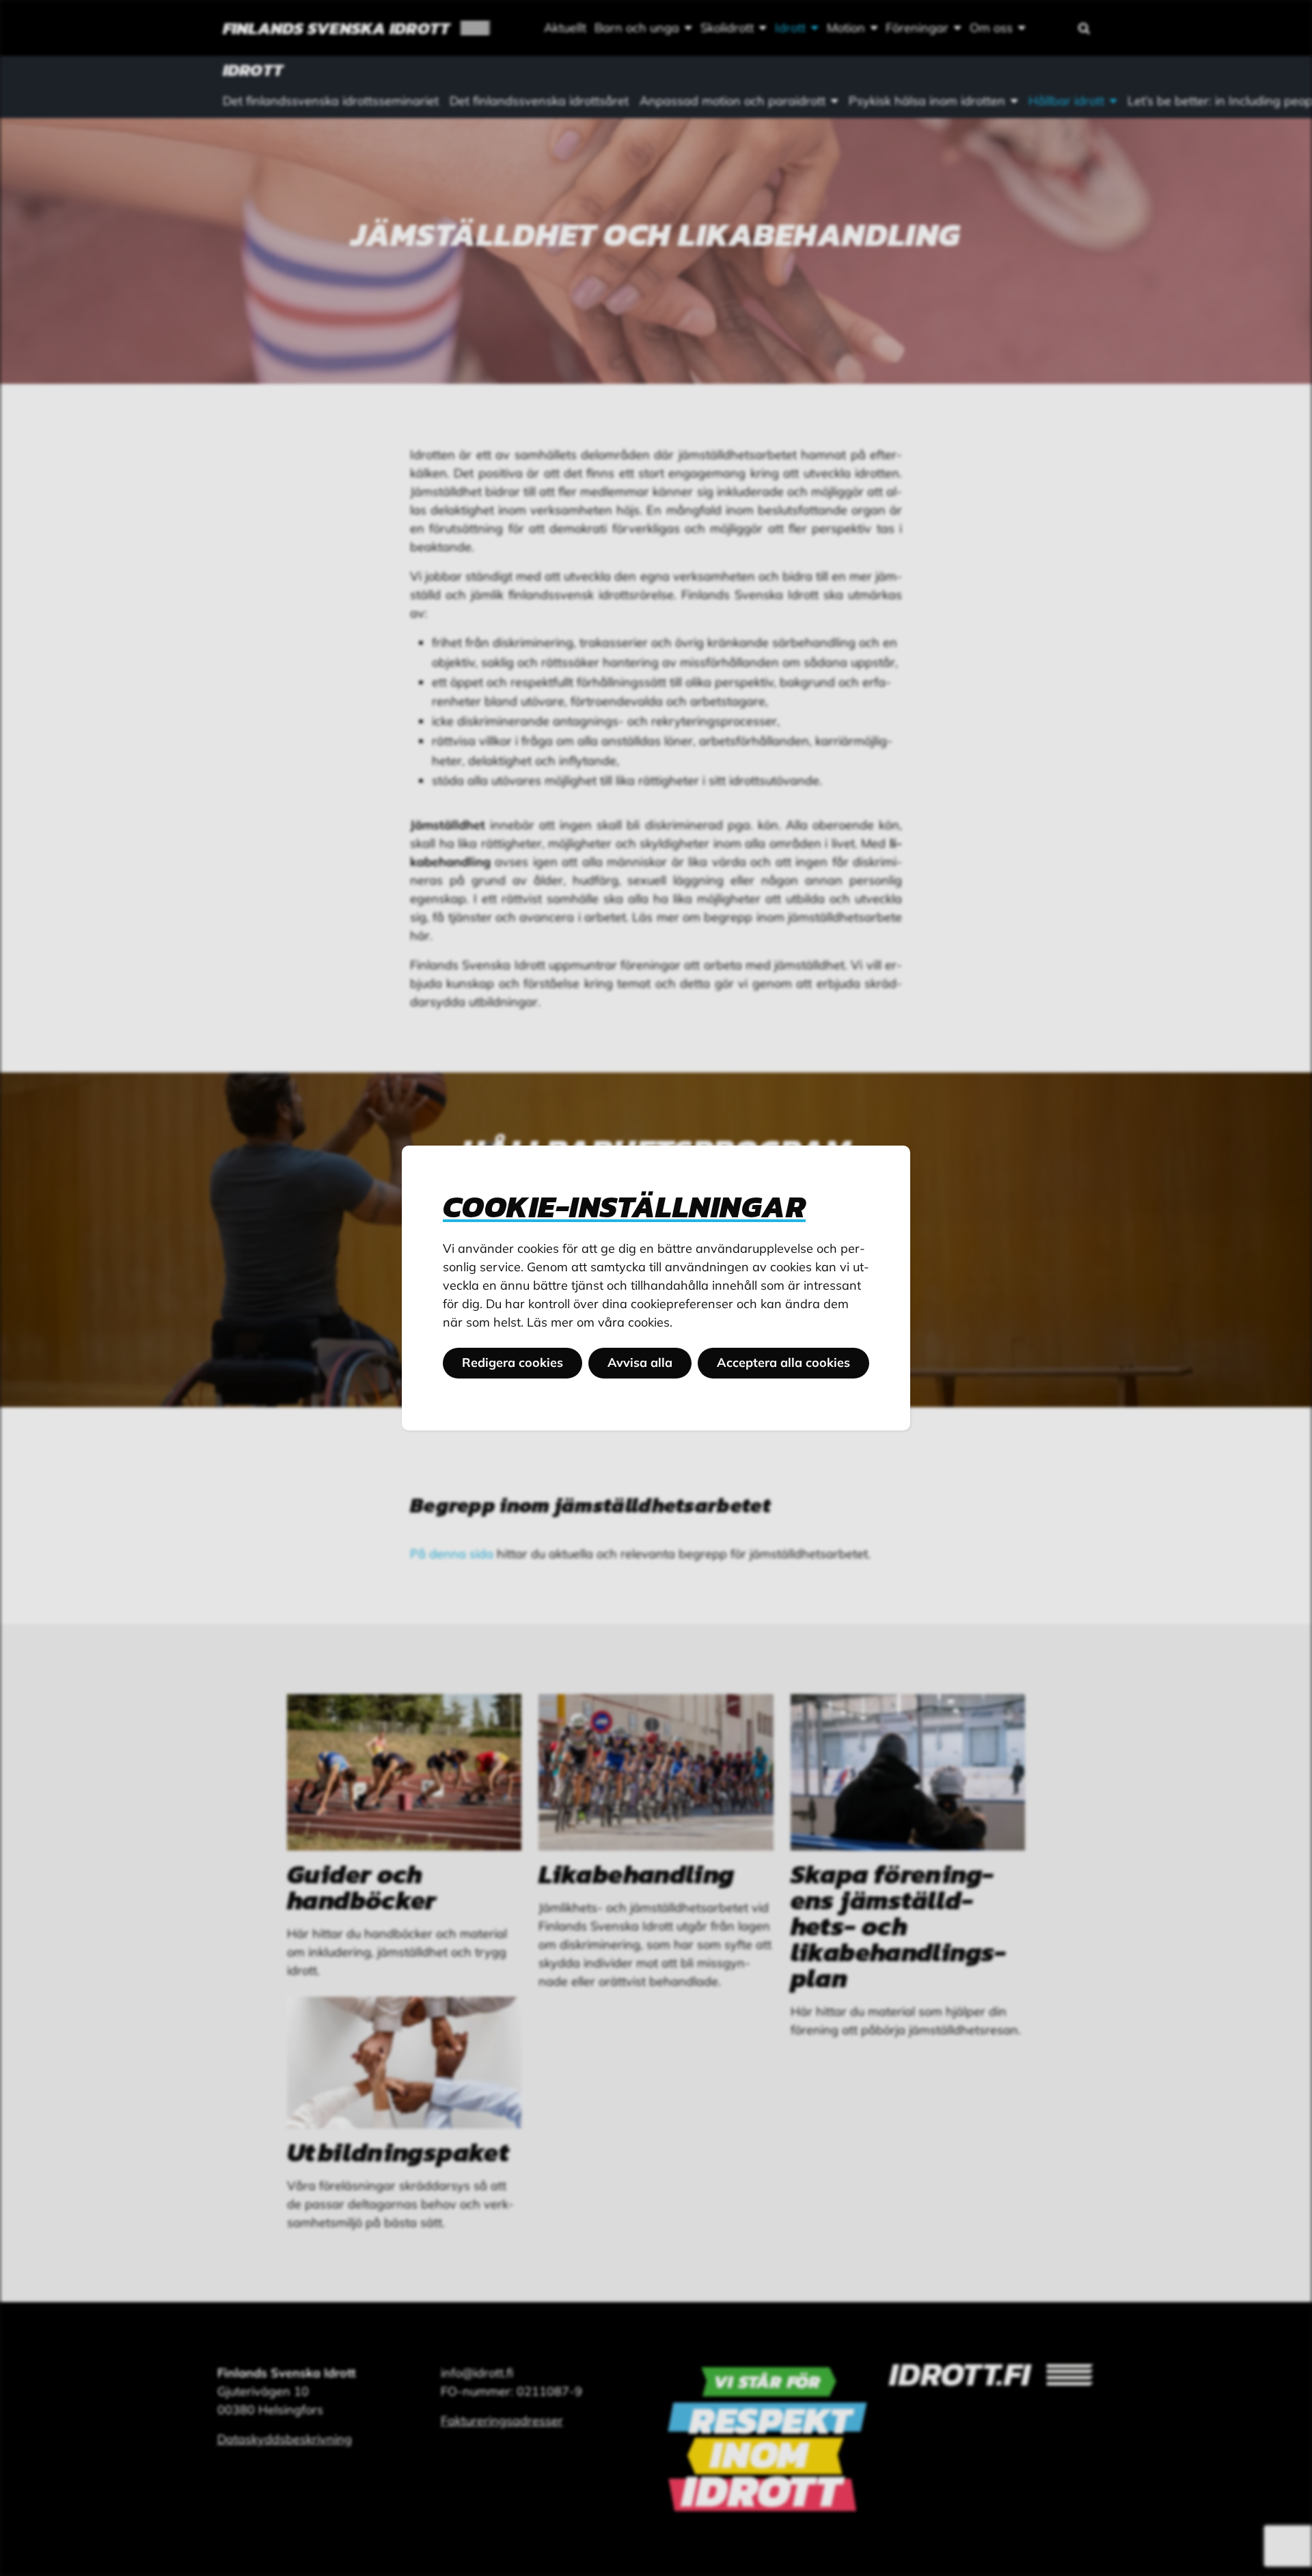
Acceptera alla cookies (783, 1362)
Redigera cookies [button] (512, 1362)
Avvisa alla (640, 1362)
